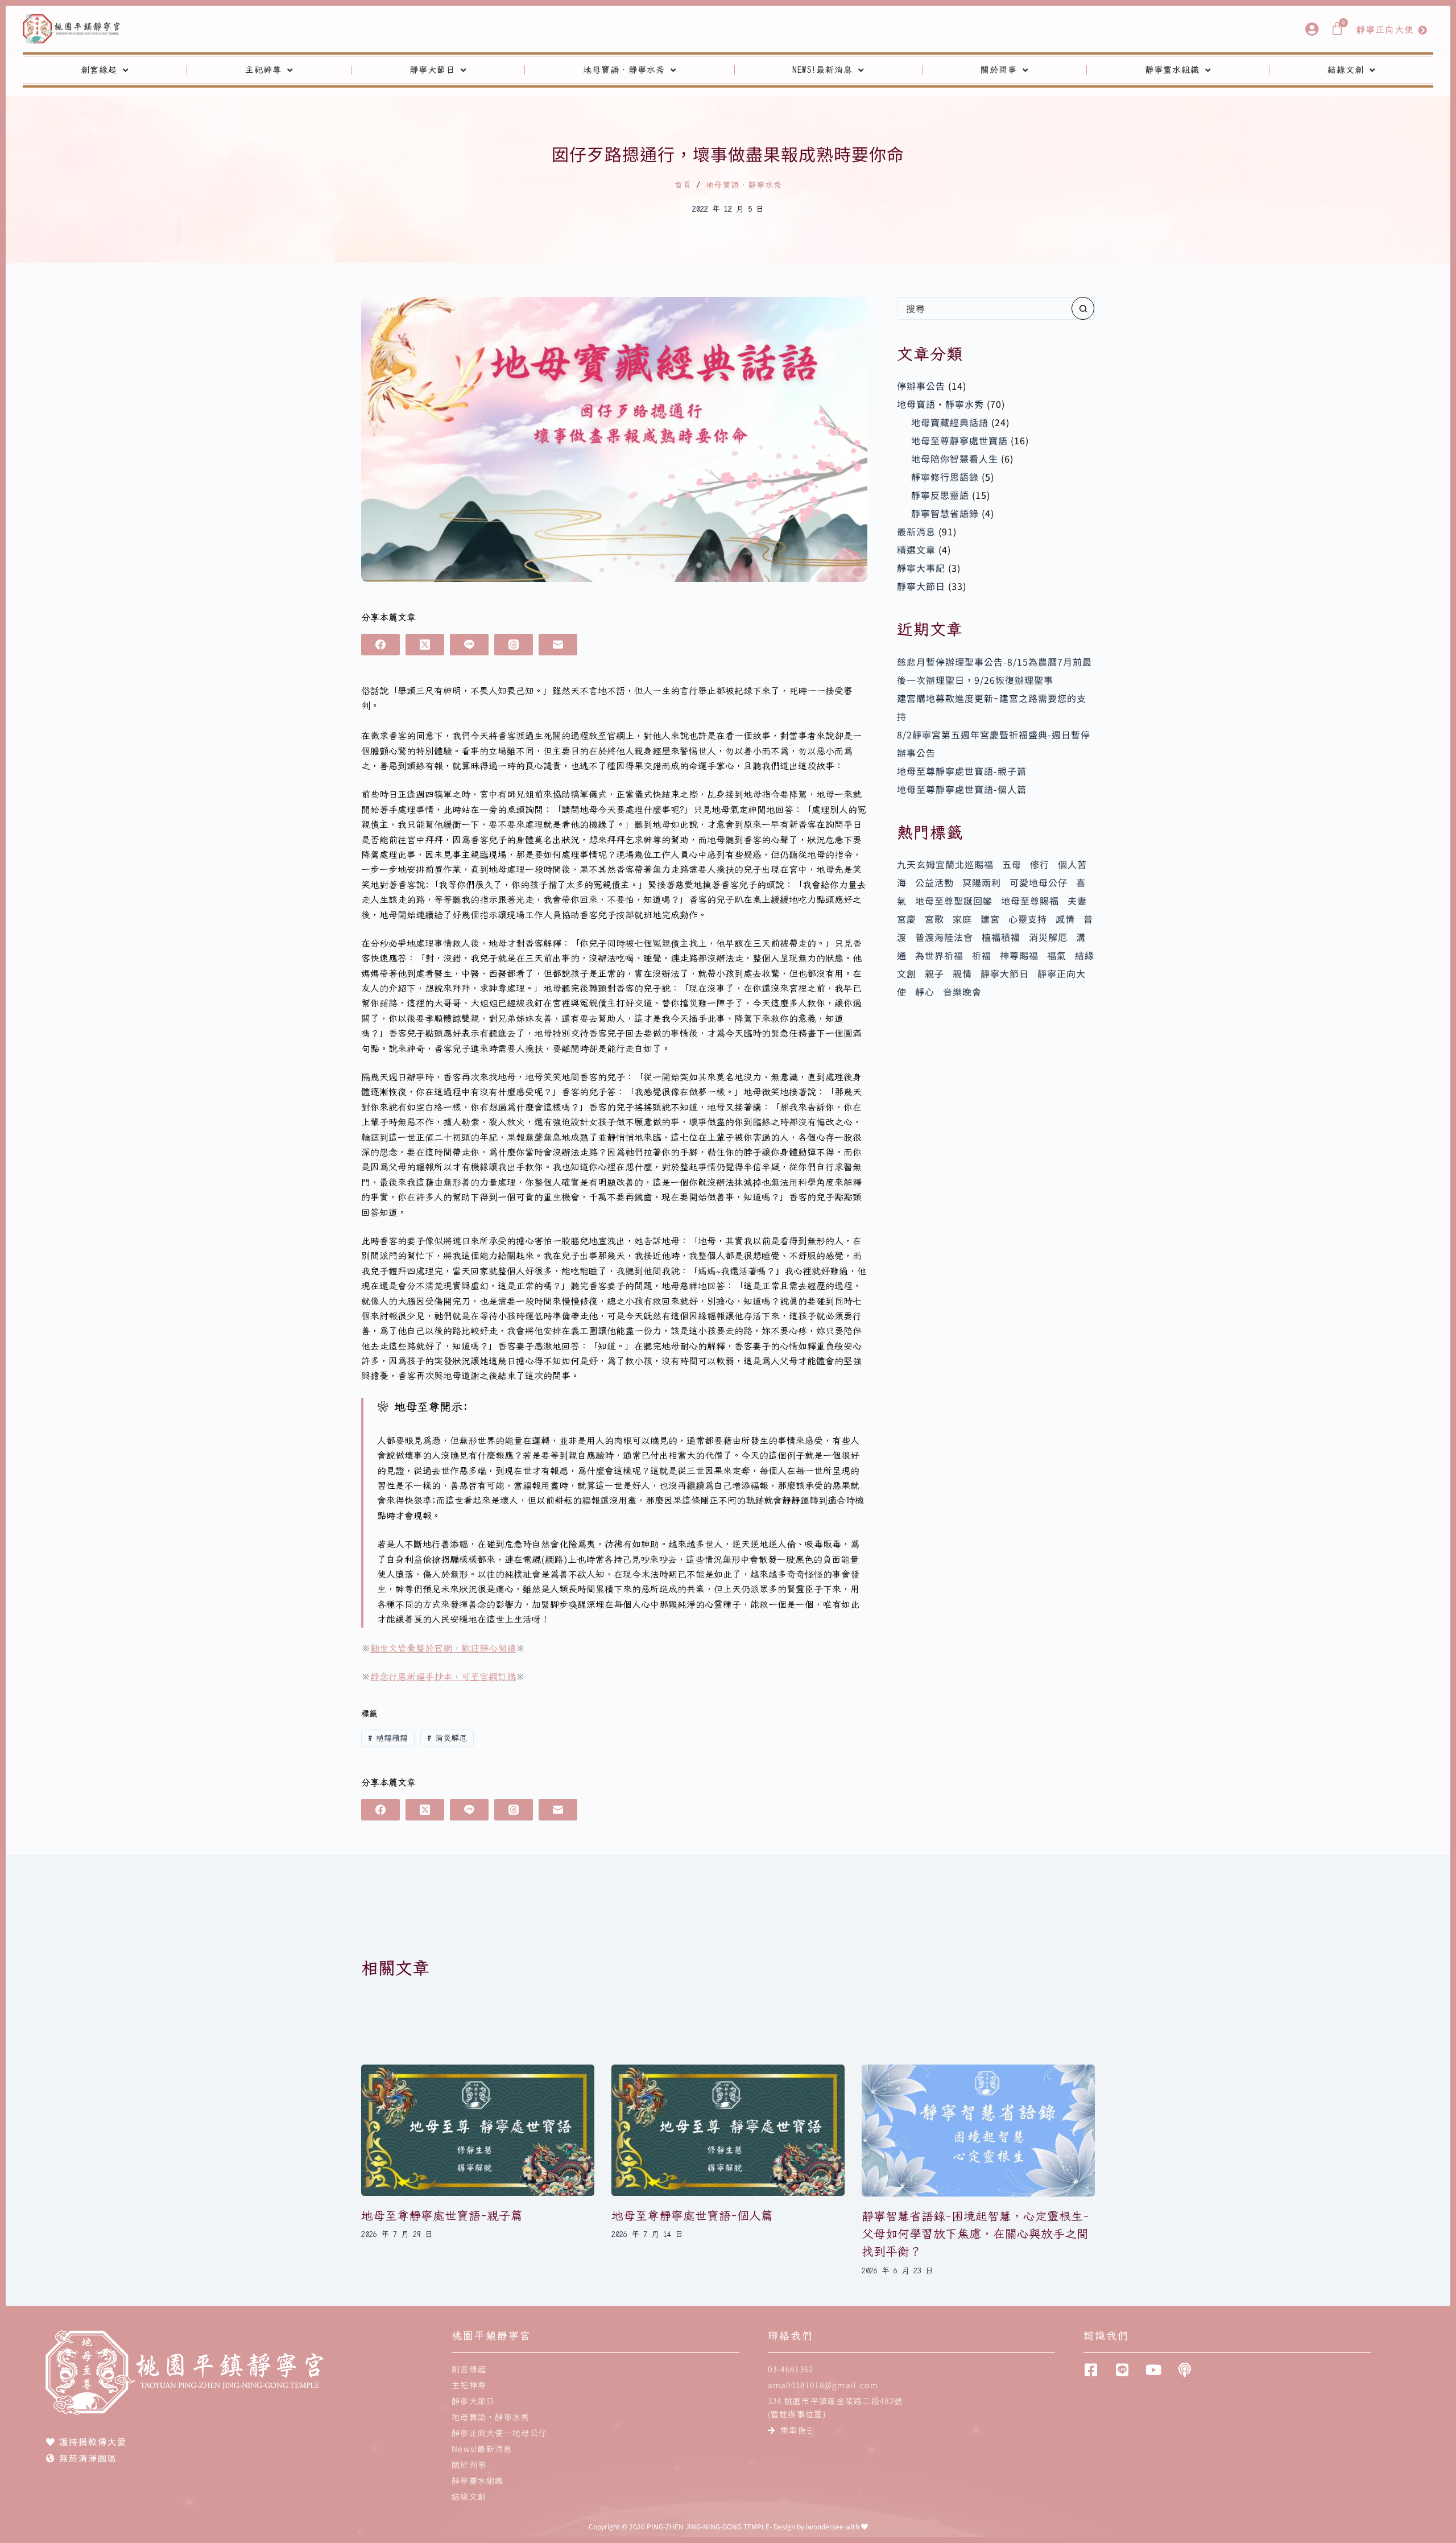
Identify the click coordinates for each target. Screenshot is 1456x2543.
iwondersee (825, 2526)
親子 (934, 973)
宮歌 (934, 919)
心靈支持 (1028, 919)
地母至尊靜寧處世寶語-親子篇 (962, 771)
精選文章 (916, 550)
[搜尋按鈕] (1083, 308)
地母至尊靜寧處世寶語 (959, 440)
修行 (1040, 864)
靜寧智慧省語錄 (945, 513)
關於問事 (999, 70)
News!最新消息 (822, 70)
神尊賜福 (1019, 955)
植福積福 (388, 1738)
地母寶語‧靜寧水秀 (624, 70)
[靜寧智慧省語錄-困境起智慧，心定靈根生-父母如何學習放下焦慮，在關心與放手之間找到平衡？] (978, 2131)
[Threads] (514, 645)
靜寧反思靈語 (940, 495)
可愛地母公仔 (1039, 882)
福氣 (1057, 955)
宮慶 (907, 919)
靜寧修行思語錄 (945, 477)
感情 (1065, 919)
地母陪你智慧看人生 (955, 459)
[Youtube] (1153, 2370)
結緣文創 (1346, 70)
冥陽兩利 (982, 882)
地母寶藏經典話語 (950, 422)
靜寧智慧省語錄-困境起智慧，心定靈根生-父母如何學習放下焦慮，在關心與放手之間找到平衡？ (975, 2234)
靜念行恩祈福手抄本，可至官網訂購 (443, 1677)
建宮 (990, 919)
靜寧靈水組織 (1172, 70)
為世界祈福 (939, 955)
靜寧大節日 (432, 70)
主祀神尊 (263, 70)
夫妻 (1077, 901)
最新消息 (916, 531)
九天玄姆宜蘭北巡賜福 (945, 864)
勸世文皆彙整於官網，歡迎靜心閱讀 (443, 1648)
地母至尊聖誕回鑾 (954, 901)
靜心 (925, 992)
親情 (962, 973)
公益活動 (934, 882)
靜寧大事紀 (921, 568)
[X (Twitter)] (425, 645)
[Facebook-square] (1091, 2370)
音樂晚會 (962, 992)
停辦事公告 (921, 386)
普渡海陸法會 (944, 937)
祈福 (982, 955)
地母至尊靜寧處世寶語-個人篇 (962, 789)
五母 (1012, 864)
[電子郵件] (558, 645)
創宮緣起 (99, 70)
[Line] (469, 645)
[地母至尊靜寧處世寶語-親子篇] (478, 2130)
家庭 (962, 919)
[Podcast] (1184, 2370)
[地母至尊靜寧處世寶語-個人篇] (728, 2130)
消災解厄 (447, 1738)
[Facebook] (380, 645)
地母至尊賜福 (1030, 901)
